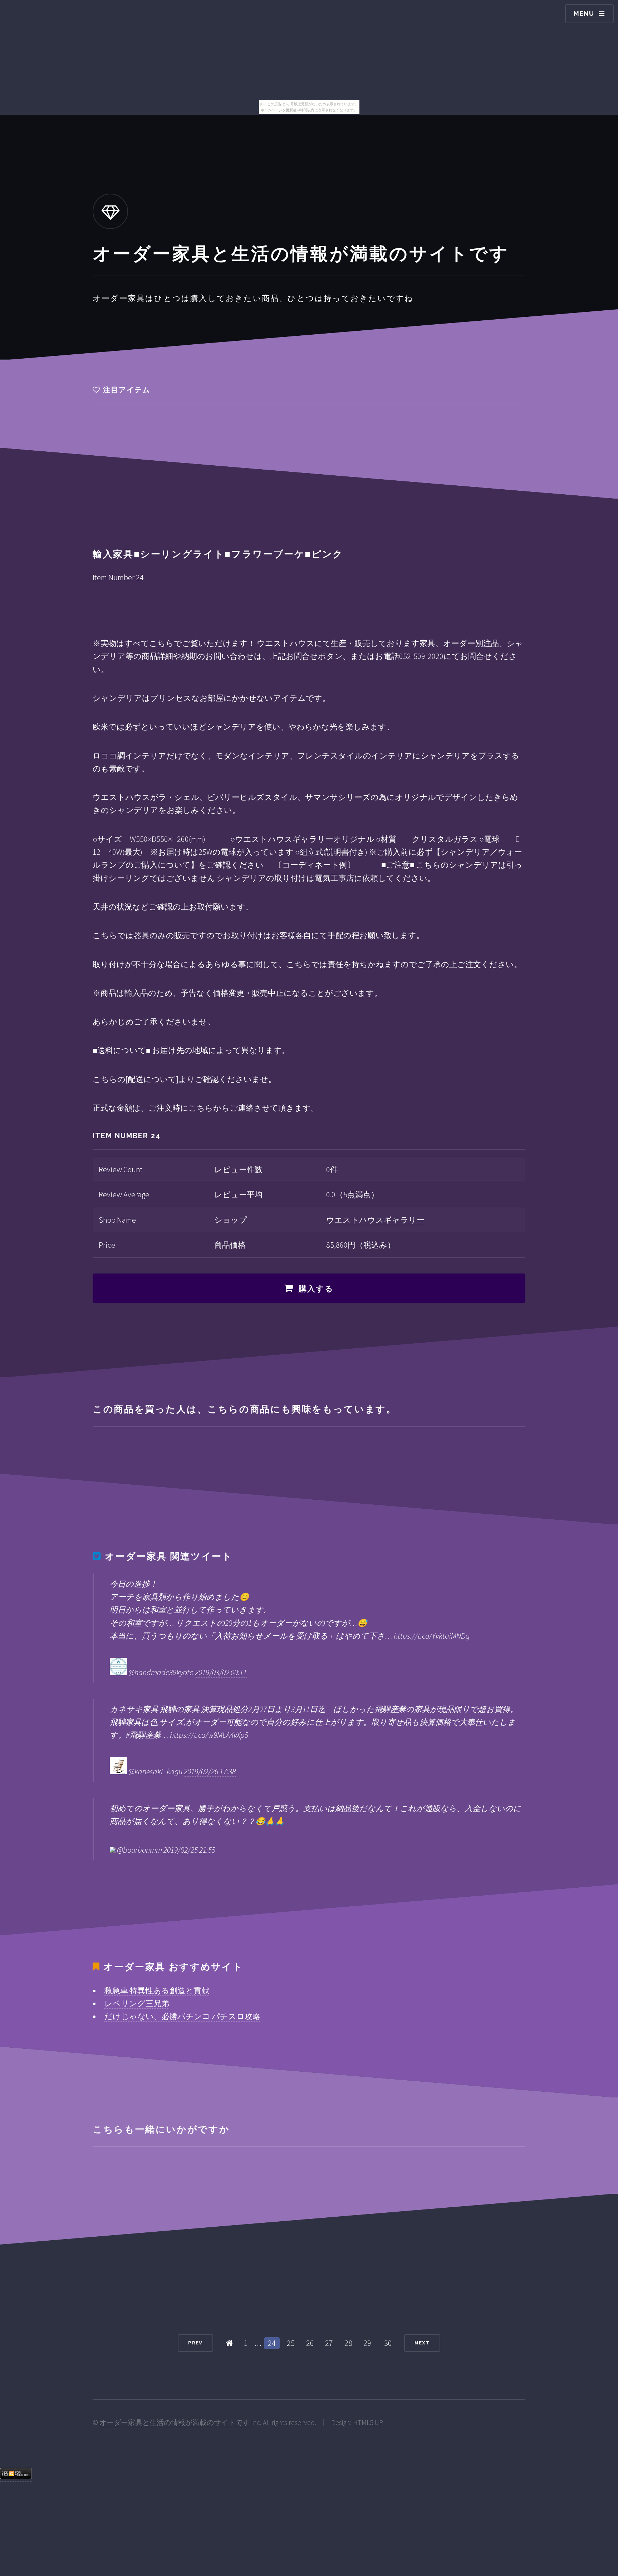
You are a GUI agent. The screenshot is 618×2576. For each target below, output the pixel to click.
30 (388, 2343)
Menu (584, 13)
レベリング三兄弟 (137, 2003)
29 (367, 2343)
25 (291, 2343)
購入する (316, 1289)
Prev (195, 2343)
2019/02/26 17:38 (210, 1771)
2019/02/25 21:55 (189, 1850)
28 (348, 2343)
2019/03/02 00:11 (221, 1672)
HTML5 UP (368, 2422)
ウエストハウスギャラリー (375, 1220)
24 (272, 2343)
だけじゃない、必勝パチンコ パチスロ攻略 (182, 2016)
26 (310, 2343)
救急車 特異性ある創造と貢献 (157, 1990)
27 (329, 2343)
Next (422, 2343)
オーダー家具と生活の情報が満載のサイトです (175, 2422)
